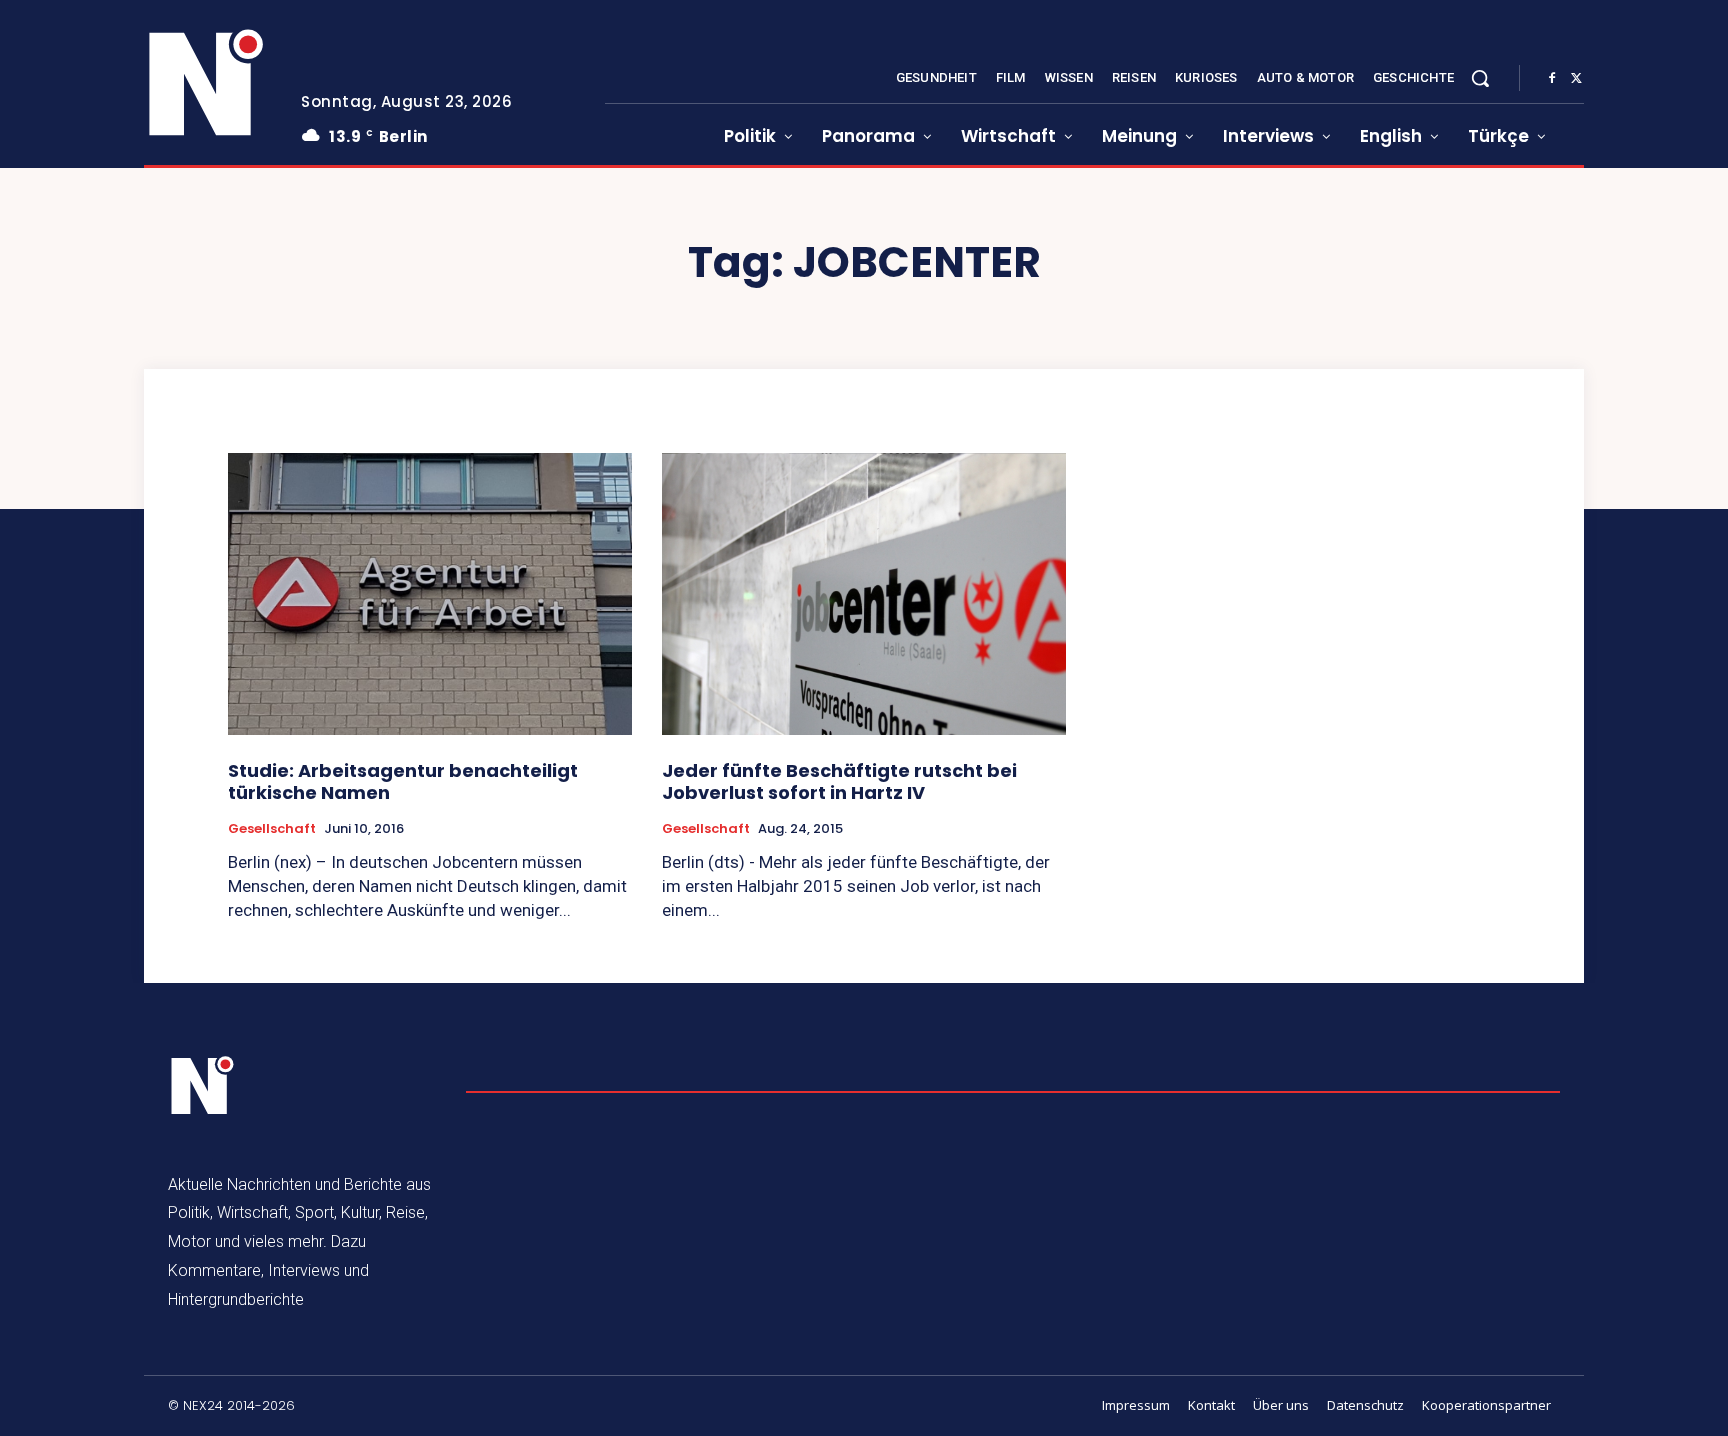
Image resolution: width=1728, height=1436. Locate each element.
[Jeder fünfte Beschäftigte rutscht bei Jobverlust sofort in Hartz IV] (864, 594)
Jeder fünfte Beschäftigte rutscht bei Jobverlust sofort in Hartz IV (839, 781)
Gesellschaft (272, 829)
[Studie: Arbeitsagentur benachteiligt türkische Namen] (430, 594)
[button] (1480, 78)
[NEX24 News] (207, 84)
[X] (1576, 79)
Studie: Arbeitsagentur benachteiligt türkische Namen (403, 781)
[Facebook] (1552, 79)
